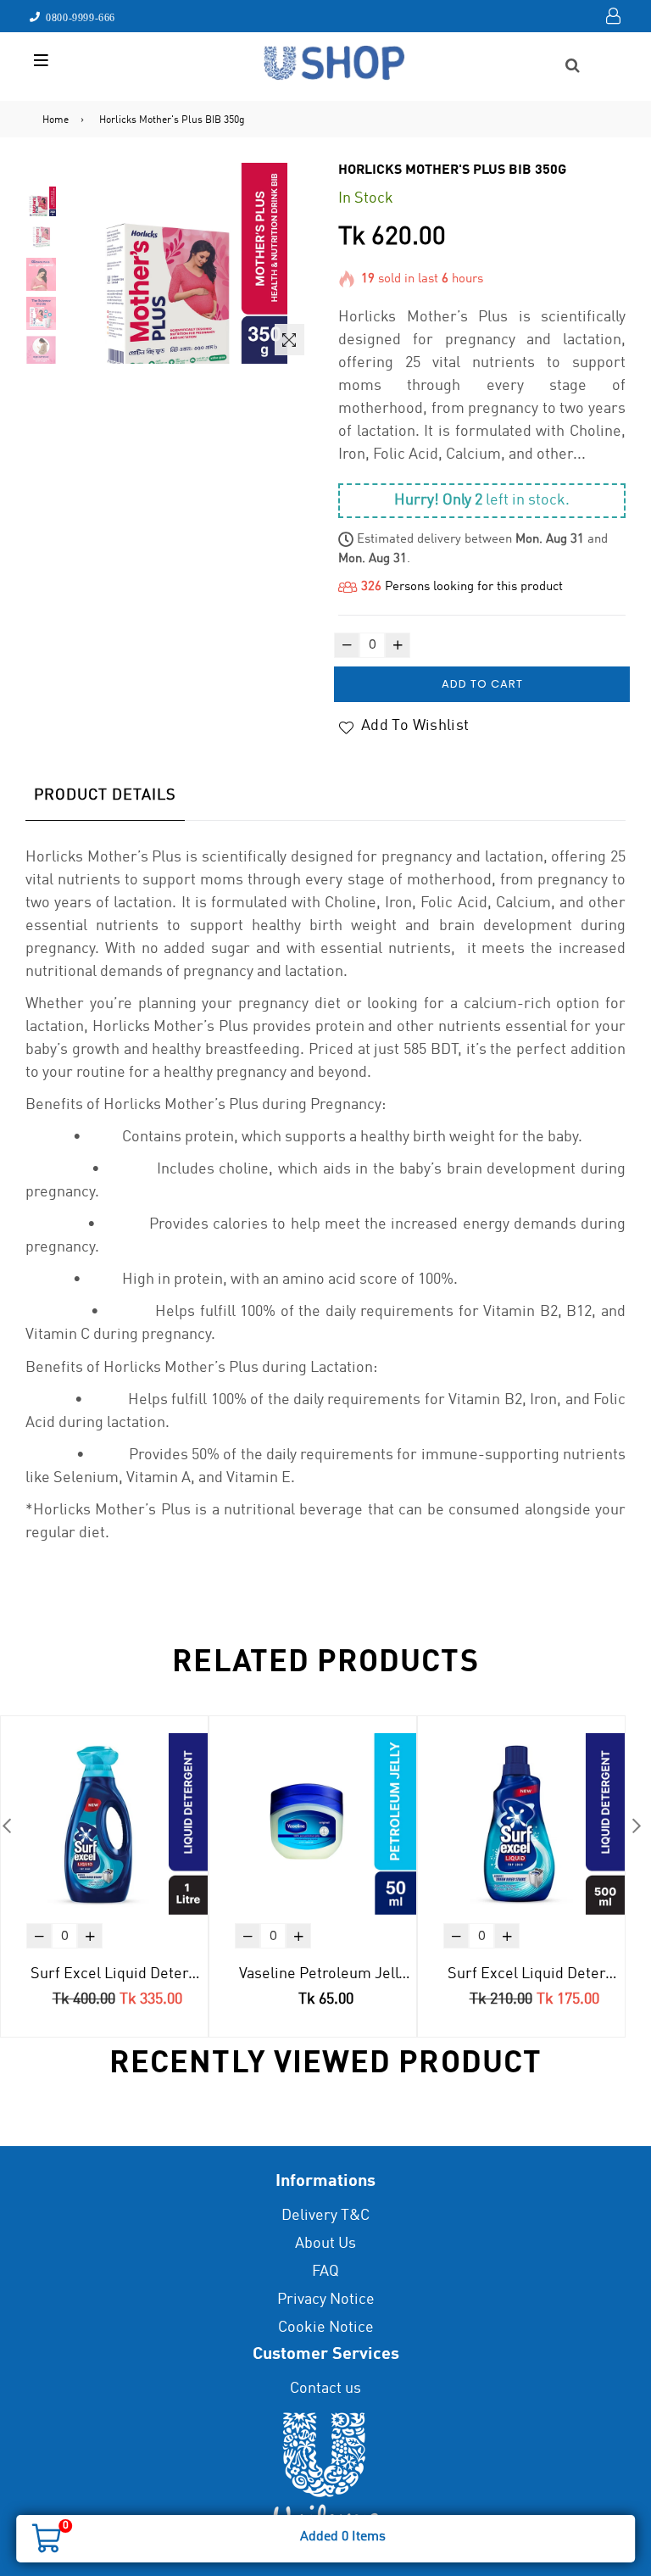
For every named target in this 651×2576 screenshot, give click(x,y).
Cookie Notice (326, 2328)
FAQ (325, 2272)
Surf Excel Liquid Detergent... (119, 1974)
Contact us (325, 2389)
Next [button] (636, 1825)
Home (56, 120)
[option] (41, 204)
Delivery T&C (325, 2216)
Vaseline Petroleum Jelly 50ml (328, 1974)
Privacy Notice (326, 2300)
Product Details (105, 795)
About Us (325, 2244)
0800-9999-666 (78, 17)
